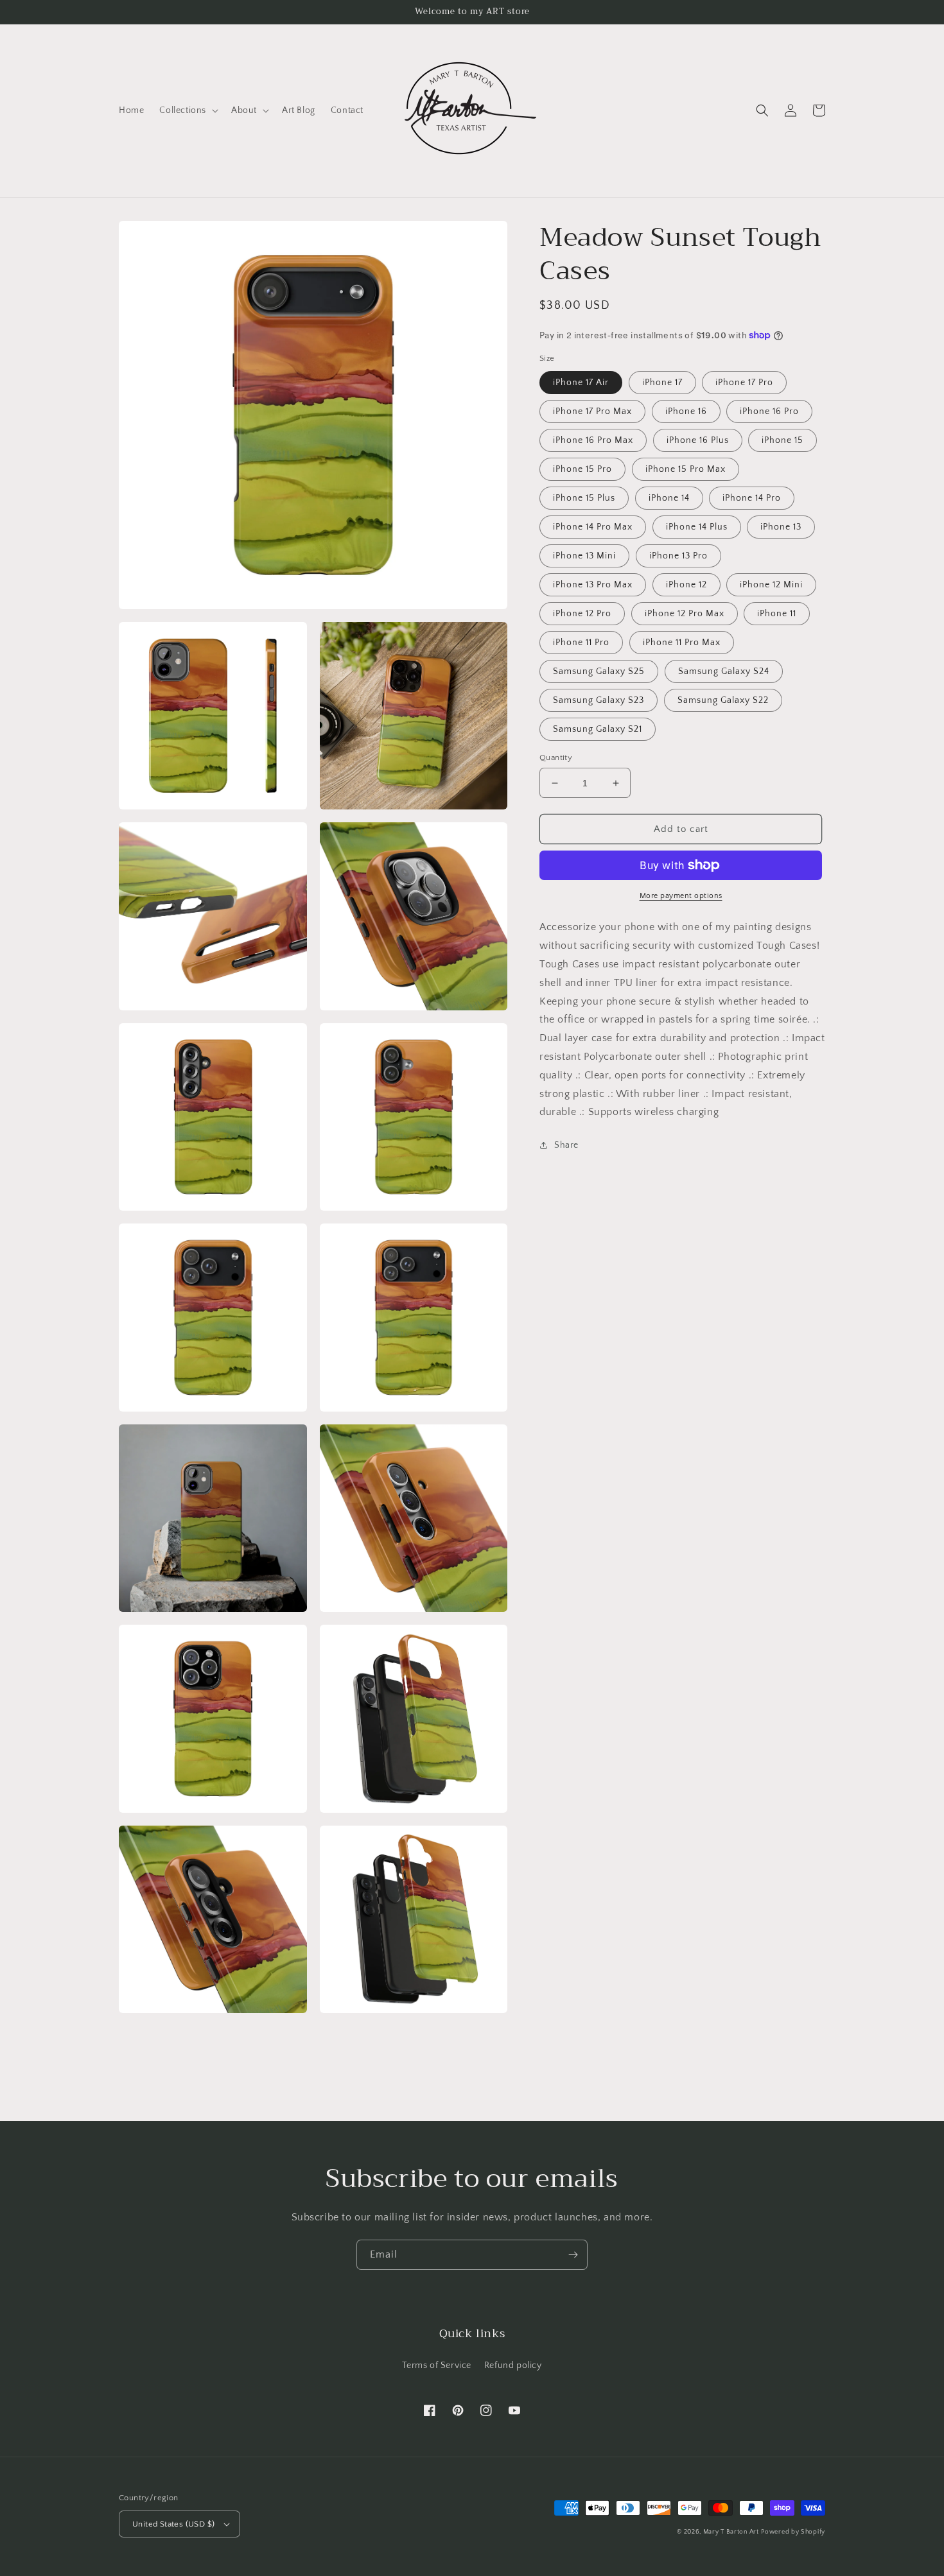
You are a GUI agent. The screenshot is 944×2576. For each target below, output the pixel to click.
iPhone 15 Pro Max (686, 469)
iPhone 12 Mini (771, 585)
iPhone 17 (662, 383)
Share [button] (566, 1145)
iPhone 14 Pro (752, 498)
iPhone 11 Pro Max (682, 643)
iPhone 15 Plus (584, 498)
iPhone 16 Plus (698, 440)
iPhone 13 (781, 527)
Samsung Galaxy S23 (599, 700)
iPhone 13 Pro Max (593, 585)
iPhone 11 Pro (581, 643)
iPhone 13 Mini (584, 556)
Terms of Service (437, 2365)
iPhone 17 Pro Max (592, 411)
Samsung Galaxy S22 (723, 700)
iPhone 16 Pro (769, 411)
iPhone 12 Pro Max (685, 614)
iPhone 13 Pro (678, 556)
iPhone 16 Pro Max (593, 440)
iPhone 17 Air (581, 383)
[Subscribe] (573, 2255)
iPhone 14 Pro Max (593, 527)
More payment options (681, 896)
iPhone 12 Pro (582, 614)
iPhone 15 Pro (582, 469)
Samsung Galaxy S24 (724, 671)
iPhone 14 (669, 498)
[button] (188, 110)
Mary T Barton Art (731, 2532)
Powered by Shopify (793, 2532)
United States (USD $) (173, 2524)
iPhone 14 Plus (697, 527)
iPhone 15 (782, 440)
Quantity (556, 757)
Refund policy (513, 2365)
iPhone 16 (686, 411)
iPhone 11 (777, 614)
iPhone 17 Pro (744, 383)
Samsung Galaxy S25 (599, 671)
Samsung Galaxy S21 (598, 729)
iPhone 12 (686, 585)
